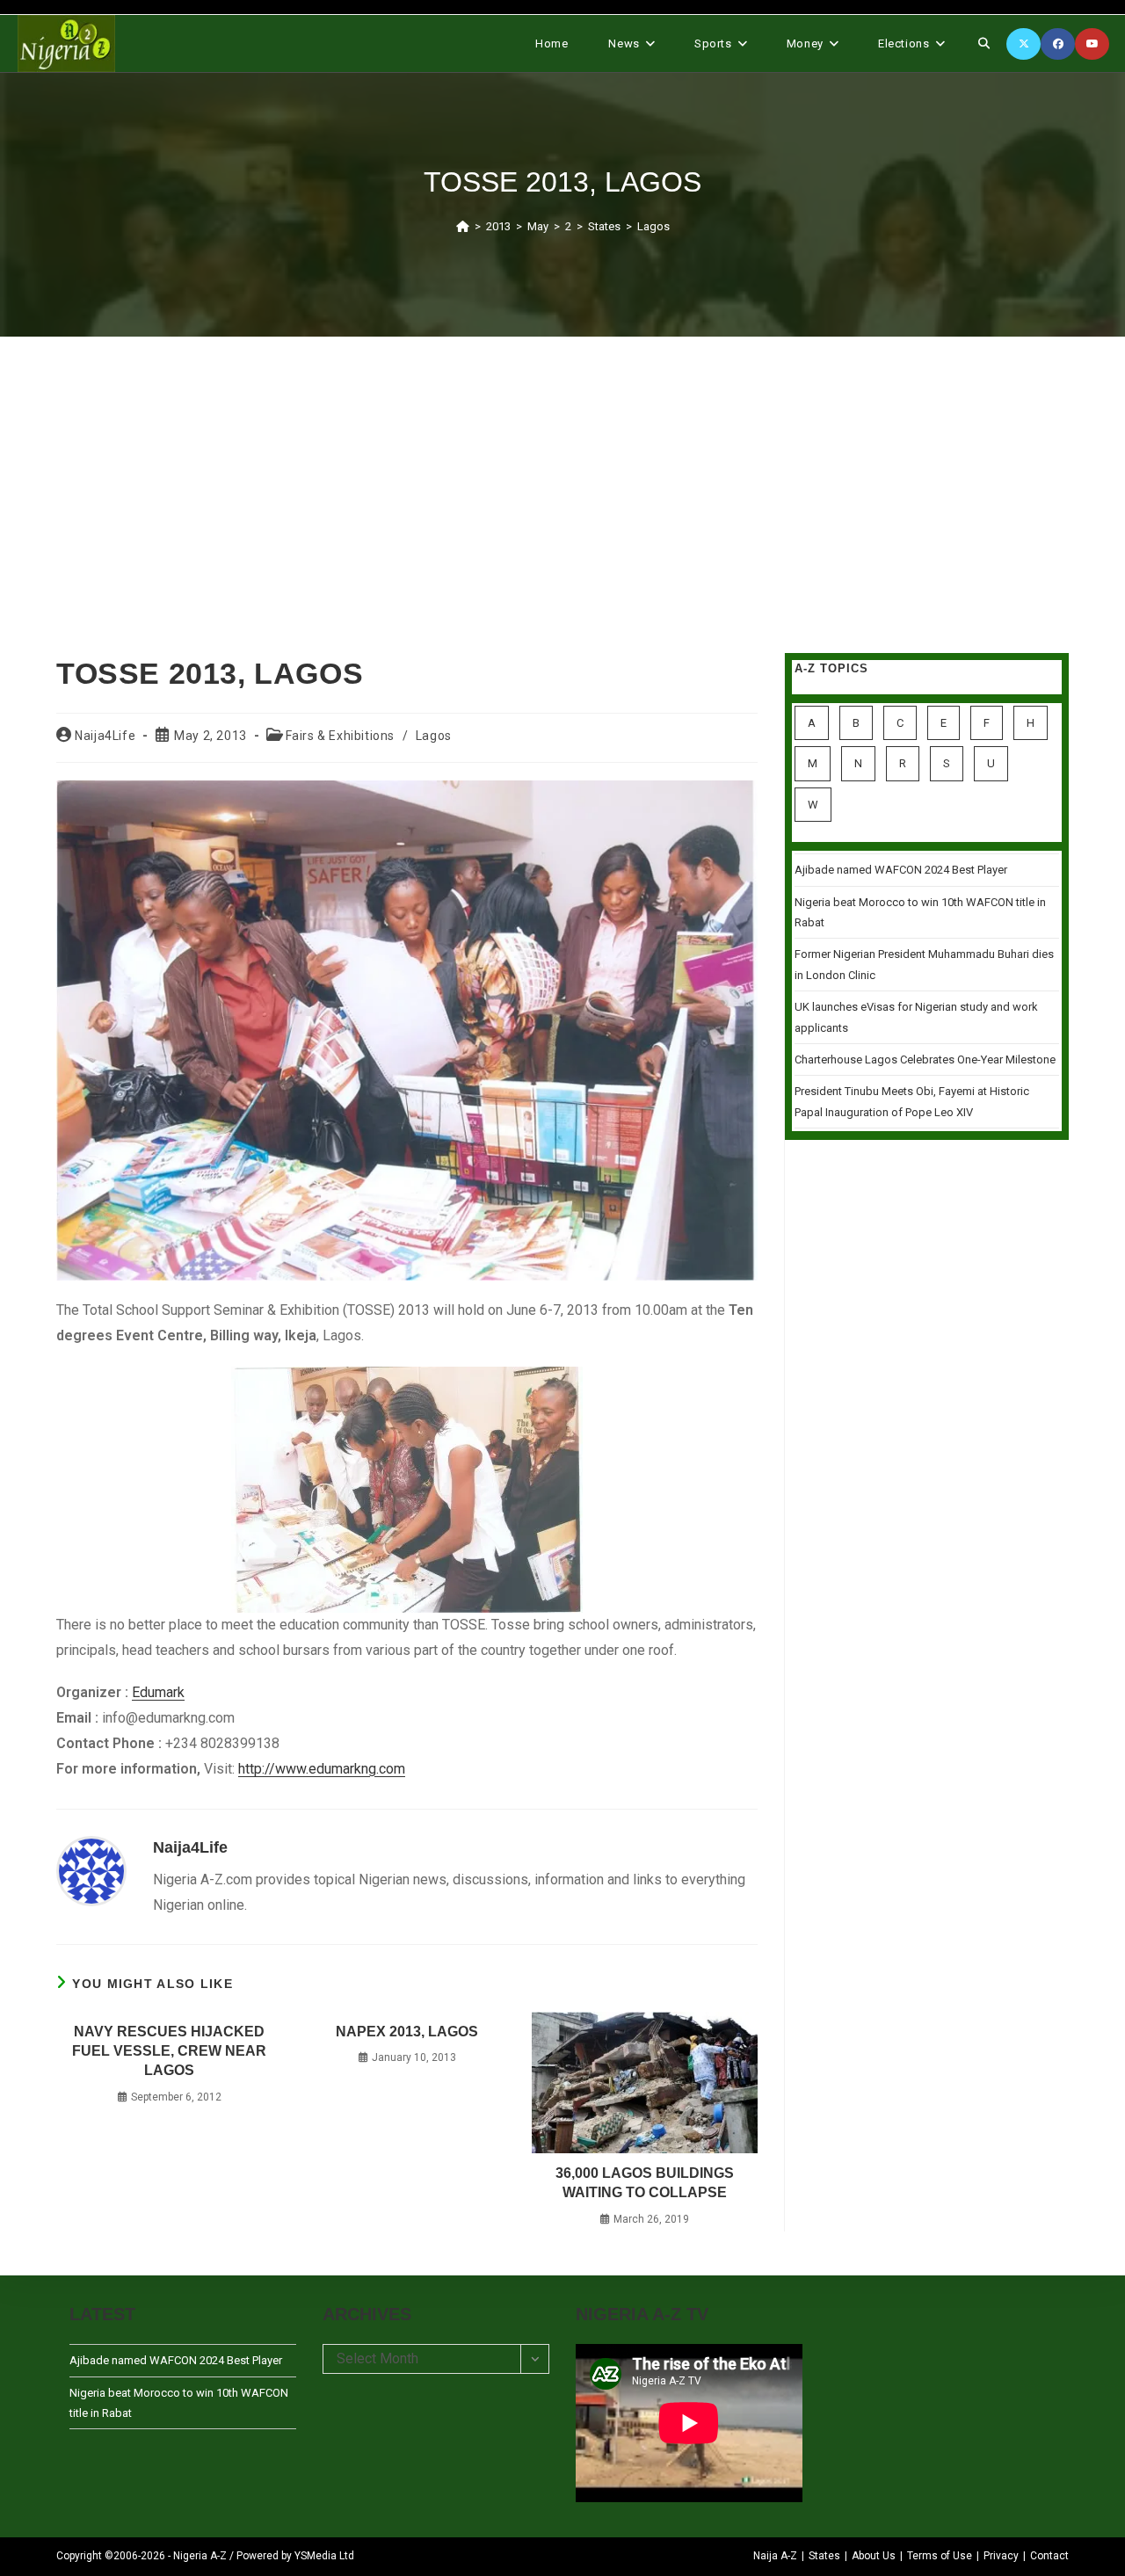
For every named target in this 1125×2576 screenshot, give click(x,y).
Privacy (1001, 2556)
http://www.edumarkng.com (322, 1769)
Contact (1049, 2556)
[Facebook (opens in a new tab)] (1058, 44)
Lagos (653, 226)
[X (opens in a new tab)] (1023, 44)
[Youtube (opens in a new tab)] (1092, 44)
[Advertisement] (562, 473)
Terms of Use (940, 2556)
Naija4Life (105, 736)
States (824, 2556)
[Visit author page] (91, 1870)
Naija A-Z (775, 2556)
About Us (874, 2556)
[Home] (462, 226)
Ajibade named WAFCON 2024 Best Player (901, 870)
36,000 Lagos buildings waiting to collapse (645, 2183)
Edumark (158, 1692)
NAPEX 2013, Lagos (407, 2032)
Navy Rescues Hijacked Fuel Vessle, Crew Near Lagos (169, 2051)
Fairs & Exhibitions (340, 736)
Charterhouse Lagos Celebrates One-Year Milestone (925, 1059)
